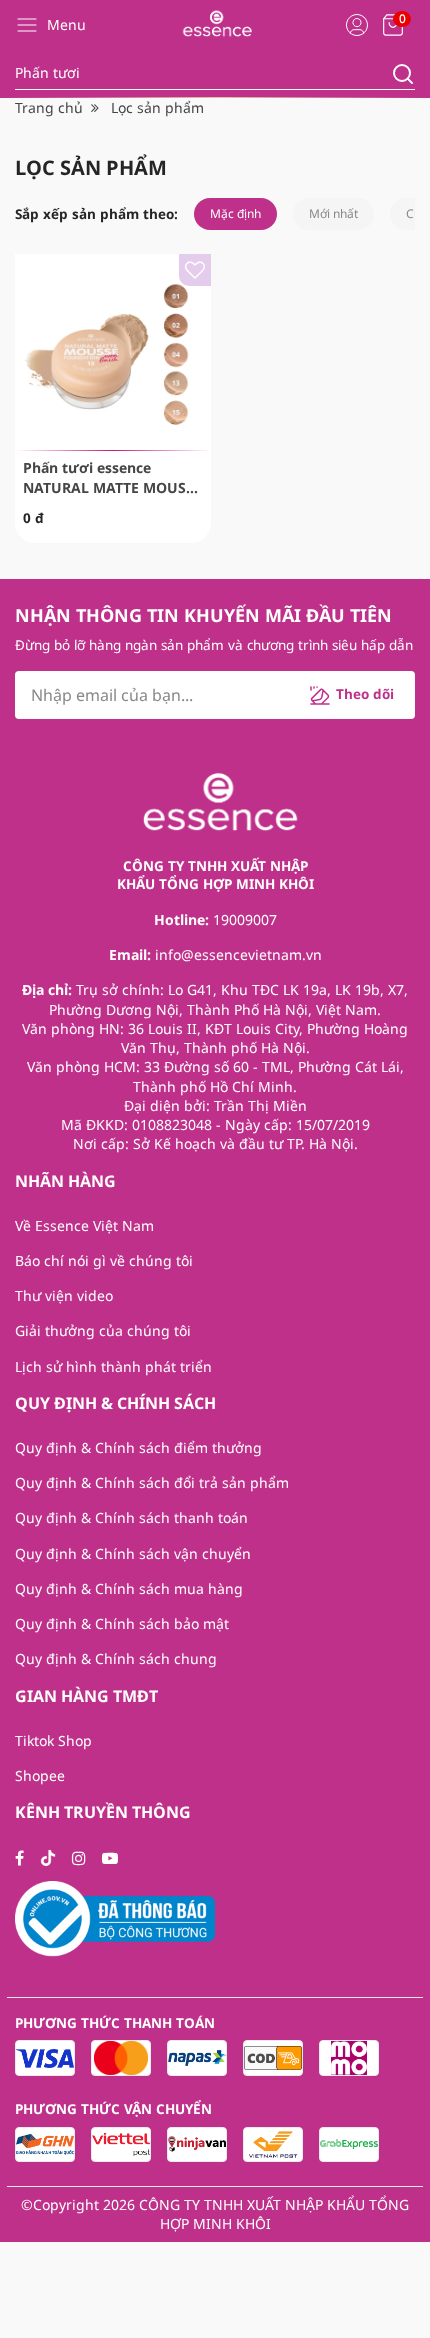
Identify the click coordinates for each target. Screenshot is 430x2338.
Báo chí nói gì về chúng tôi (104, 1260)
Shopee (40, 1775)
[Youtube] (110, 1858)
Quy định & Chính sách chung (116, 1658)
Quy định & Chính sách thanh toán (131, 1517)
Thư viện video (64, 1295)
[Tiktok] (48, 1858)
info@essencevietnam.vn (238, 954)
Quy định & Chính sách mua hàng (129, 1588)
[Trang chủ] (215, 24)
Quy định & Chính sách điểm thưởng (138, 1447)
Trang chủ (49, 107)
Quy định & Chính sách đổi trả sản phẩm (152, 1482)
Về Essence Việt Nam (84, 1225)
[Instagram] (79, 1858)
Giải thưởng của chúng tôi (103, 1330)
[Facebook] (19, 1858)
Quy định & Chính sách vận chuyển (133, 1553)
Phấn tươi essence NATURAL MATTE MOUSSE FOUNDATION (112, 477)
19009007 (245, 919)
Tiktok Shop (53, 1740)
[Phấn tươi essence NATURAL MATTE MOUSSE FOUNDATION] (113, 352)
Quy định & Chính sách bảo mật (122, 1623)
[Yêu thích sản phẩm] (195, 270)
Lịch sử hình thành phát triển (113, 1366)
